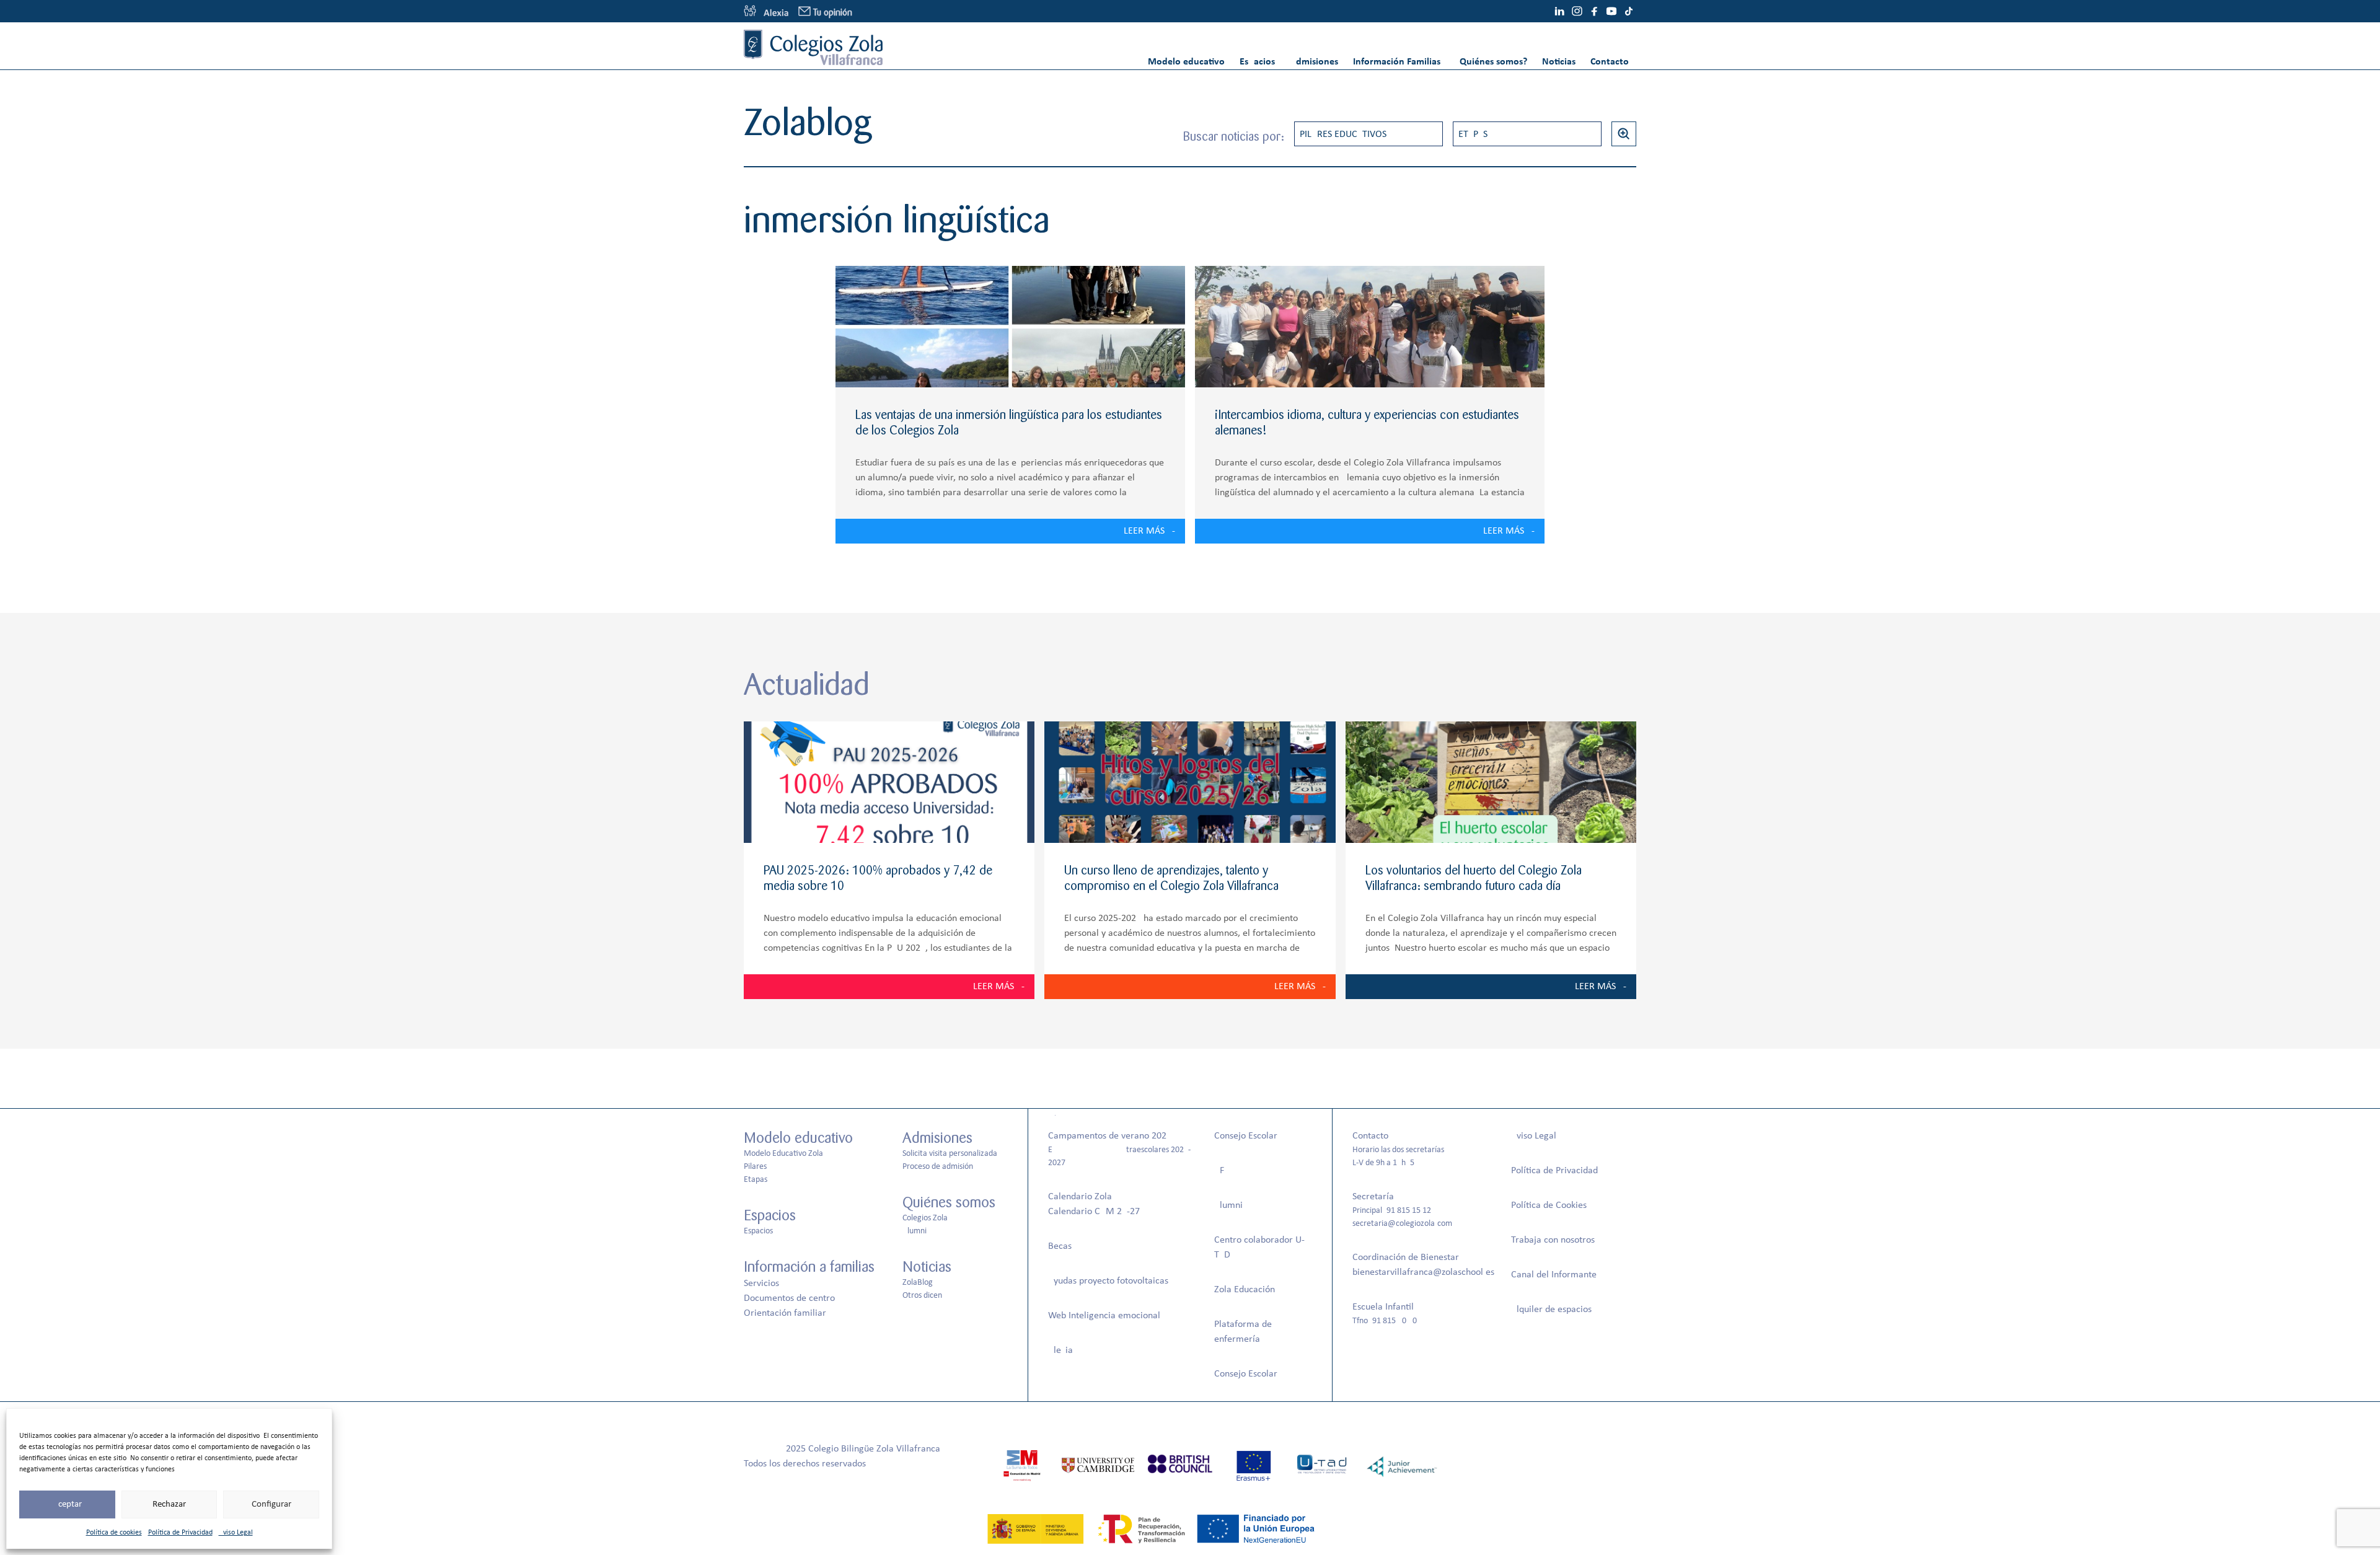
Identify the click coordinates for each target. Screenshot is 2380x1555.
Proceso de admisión (938, 1167)
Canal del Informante (1554, 1275)
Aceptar (67, 1504)
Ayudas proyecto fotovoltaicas (1108, 1281)
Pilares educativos (1343, 134)
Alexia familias (766, 11)
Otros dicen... (926, 1296)
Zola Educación (1245, 1290)
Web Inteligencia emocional (1104, 1316)
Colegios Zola (925, 1218)
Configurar (271, 1504)
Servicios (761, 1284)
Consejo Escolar (1246, 1136)
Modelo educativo (1186, 62)
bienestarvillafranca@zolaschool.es (1423, 1272)
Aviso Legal (236, 1533)
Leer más (1144, 531)
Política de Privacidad (180, 1533)
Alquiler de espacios (1551, 1310)
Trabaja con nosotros (1553, 1240)
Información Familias (1397, 62)
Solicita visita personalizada (950, 1154)
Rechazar (169, 1504)
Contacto (1610, 62)
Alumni (915, 1231)
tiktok (1629, 11)
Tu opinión (833, 13)
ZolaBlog (918, 1283)
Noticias (1559, 62)
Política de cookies (114, 1533)
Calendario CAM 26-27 (1094, 1212)
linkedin (1559, 11)
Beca (1058, 1246)
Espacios (1257, 62)
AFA (1222, 1171)
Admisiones (1314, 62)
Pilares (755, 1167)
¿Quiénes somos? (1491, 62)
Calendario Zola (1080, 1197)
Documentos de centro (789, 1298)
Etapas (1473, 134)
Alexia (1060, 1350)
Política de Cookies (1549, 1205)
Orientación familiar (785, 1313)
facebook (1594, 11)
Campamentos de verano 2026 (1110, 1136)
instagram (1577, 11)
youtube (1611, 11)
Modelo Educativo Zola (783, 1154)
